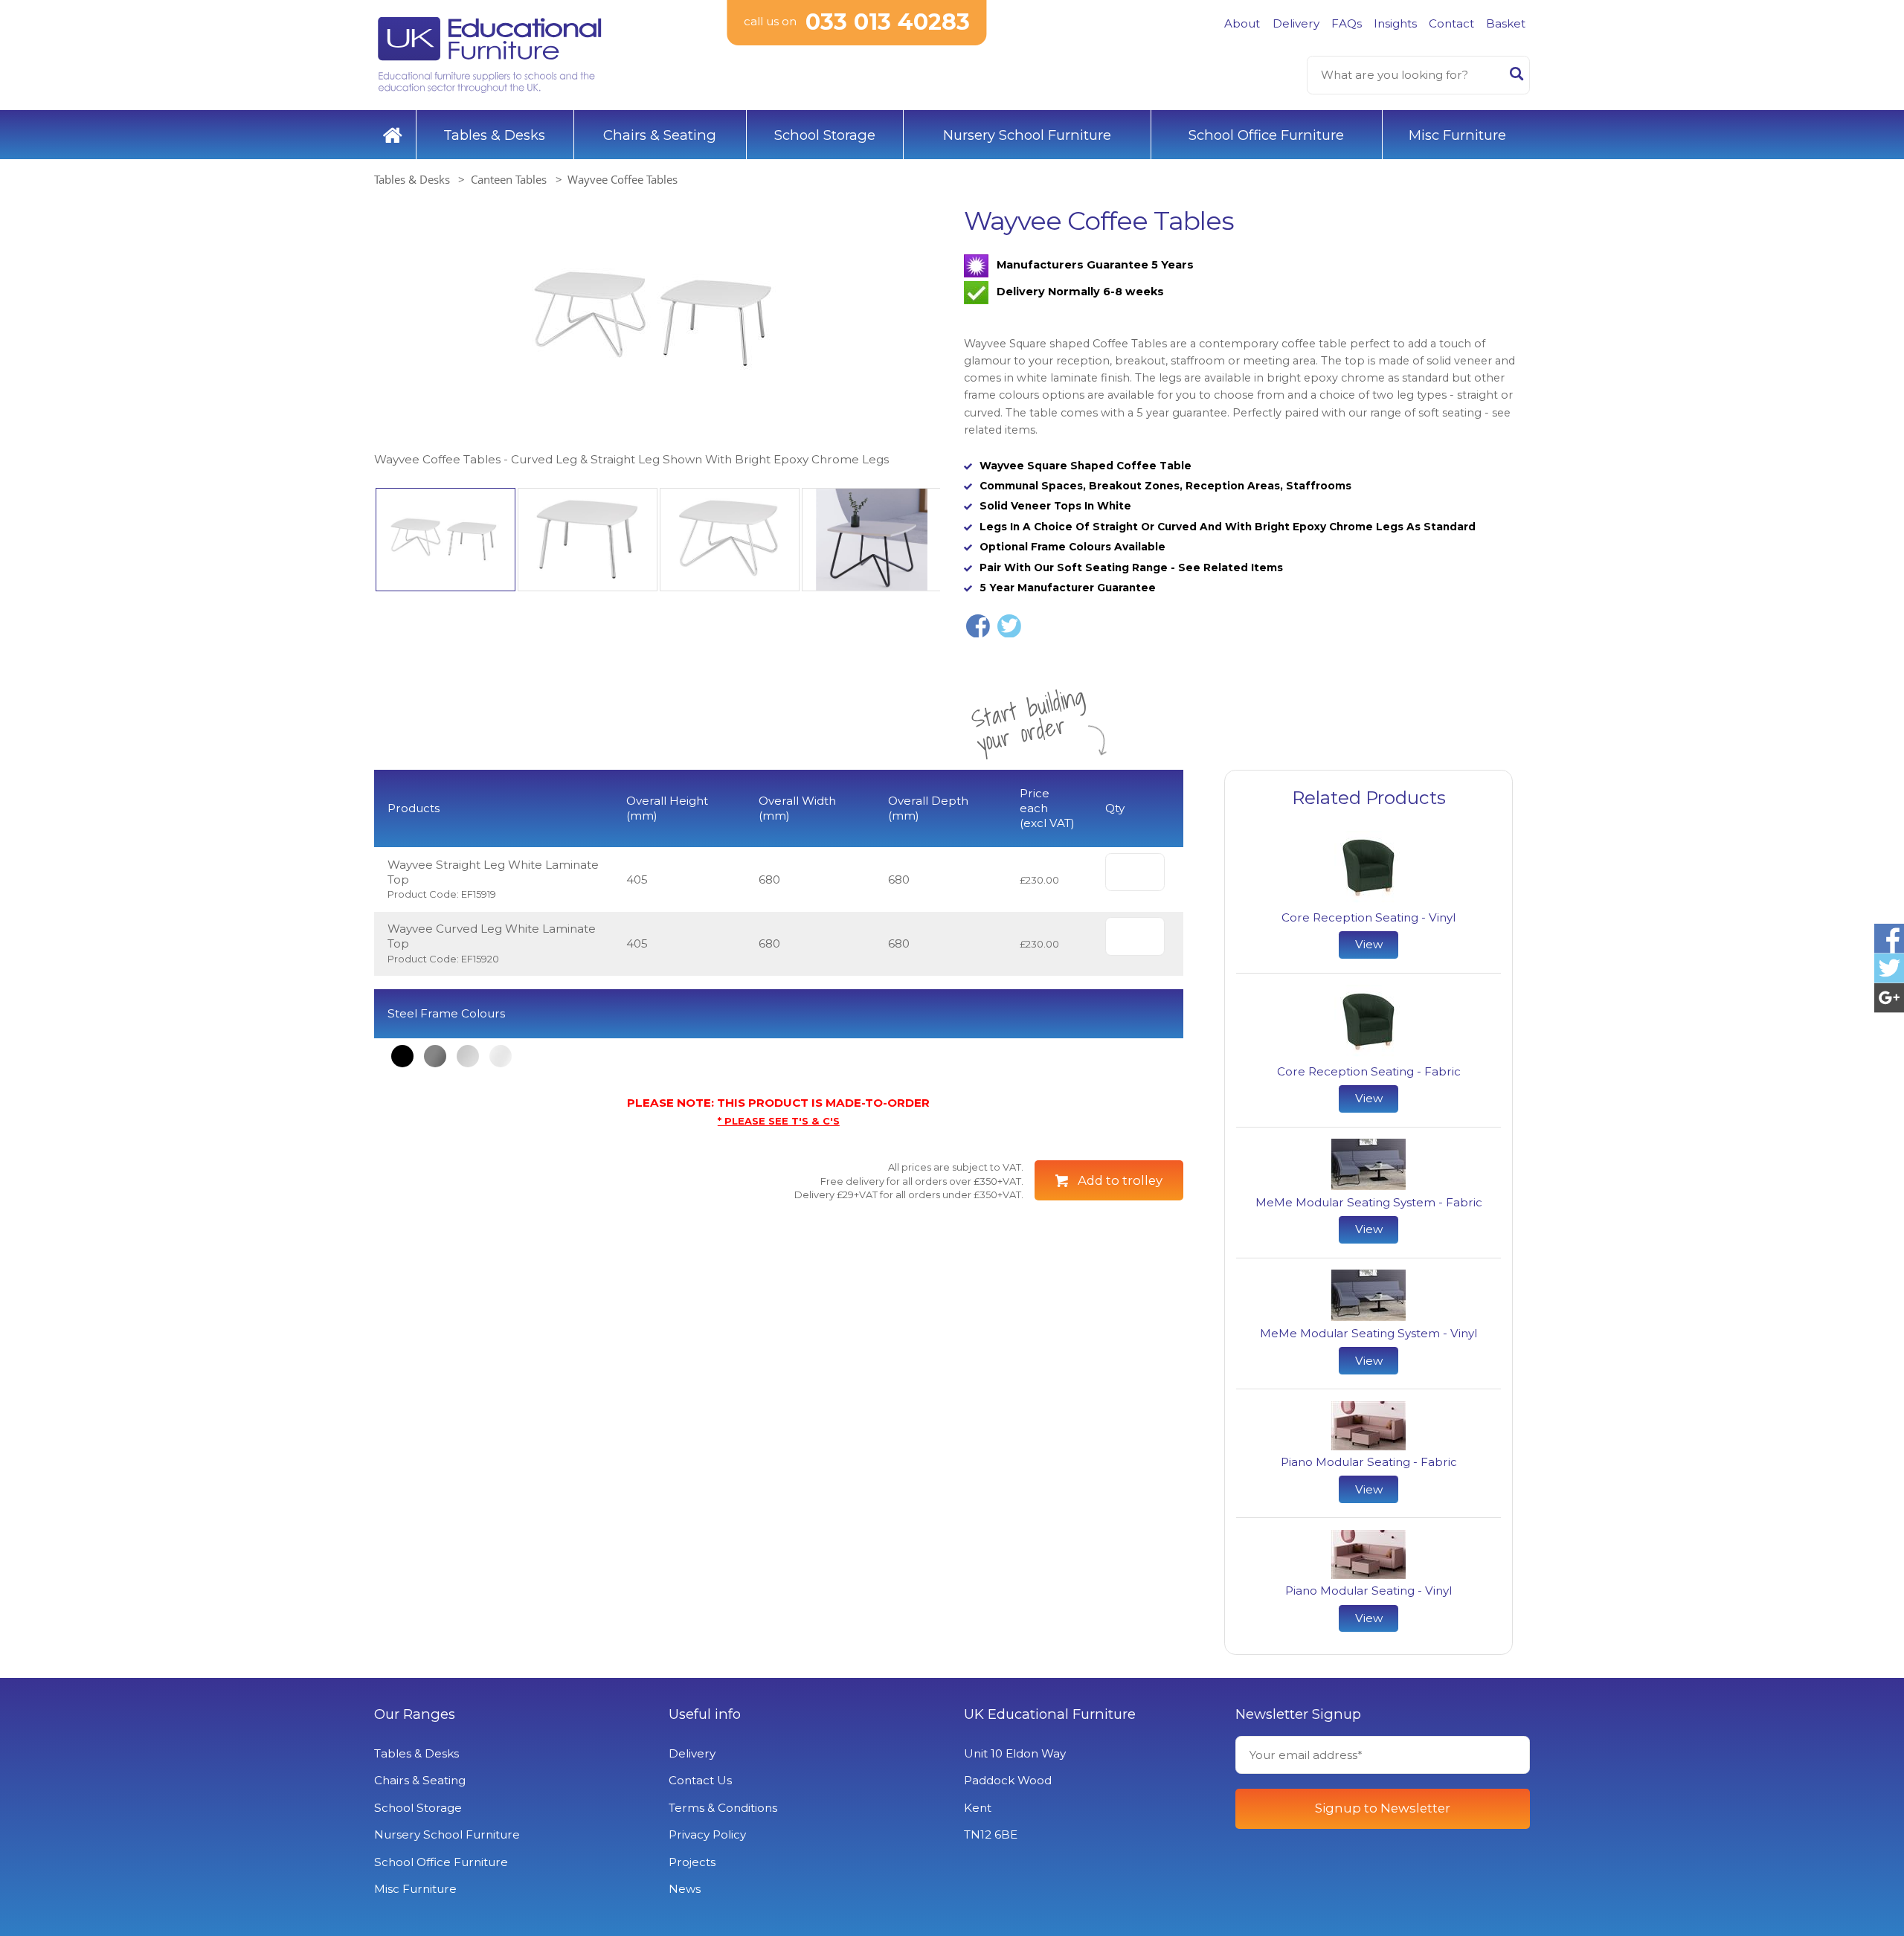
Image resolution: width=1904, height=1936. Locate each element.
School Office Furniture (1266, 135)
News (685, 1889)
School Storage (825, 135)
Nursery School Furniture (1027, 135)
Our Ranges (415, 1714)
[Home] (393, 135)
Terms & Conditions (723, 1808)
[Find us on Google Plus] (1889, 998)
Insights (1395, 23)
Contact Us (700, 1780)
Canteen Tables (509, 179)
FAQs (1347, 23)
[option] (657, 337)
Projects (692, 1862)
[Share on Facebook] (978, 626)
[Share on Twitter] (1009, 626)
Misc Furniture (1457, 135)
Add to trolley (1120, 1180)
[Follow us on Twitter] (1889, 968)
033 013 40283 (888, 22)
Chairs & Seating (660, 135)
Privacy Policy (707, 1834)
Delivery (1296, 23)
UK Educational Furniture (1050, 1714)
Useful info (705, 1714)
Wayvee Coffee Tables (623, 179)
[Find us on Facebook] (1889, 938)
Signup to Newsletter (1383, 1808)
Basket (1506, 23)
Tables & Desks (494, 135)
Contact (1451, 23)
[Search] (1517, 77)
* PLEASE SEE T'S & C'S (779, 1121)
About (1242, 23)
